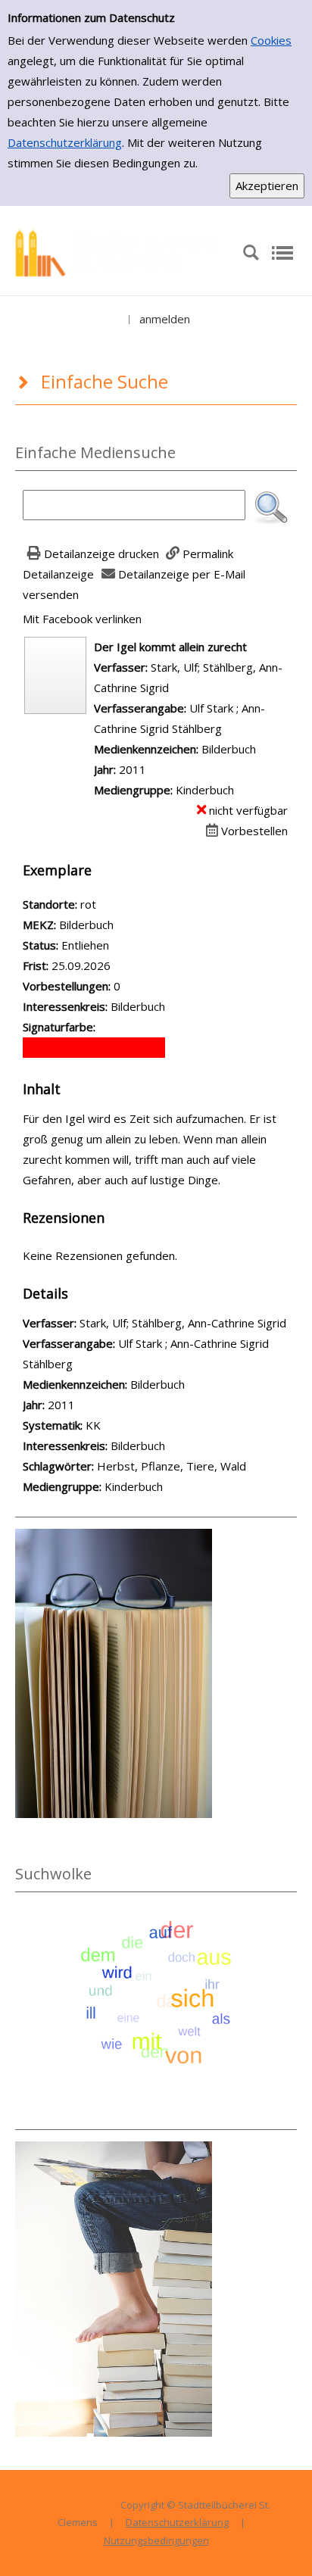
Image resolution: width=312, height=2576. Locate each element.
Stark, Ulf (174, 667)
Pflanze (161, 1466)
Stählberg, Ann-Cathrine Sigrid (209, 1323)
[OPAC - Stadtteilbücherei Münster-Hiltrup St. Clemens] (121, 251)
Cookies (271, 40)
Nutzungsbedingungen (156, 2540)
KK (93, 1425)
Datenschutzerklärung (65, 142)
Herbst (116, 1466)
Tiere (200, 1466)
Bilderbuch (138, 1445)
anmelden (165, 319)
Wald (233, 1466)
